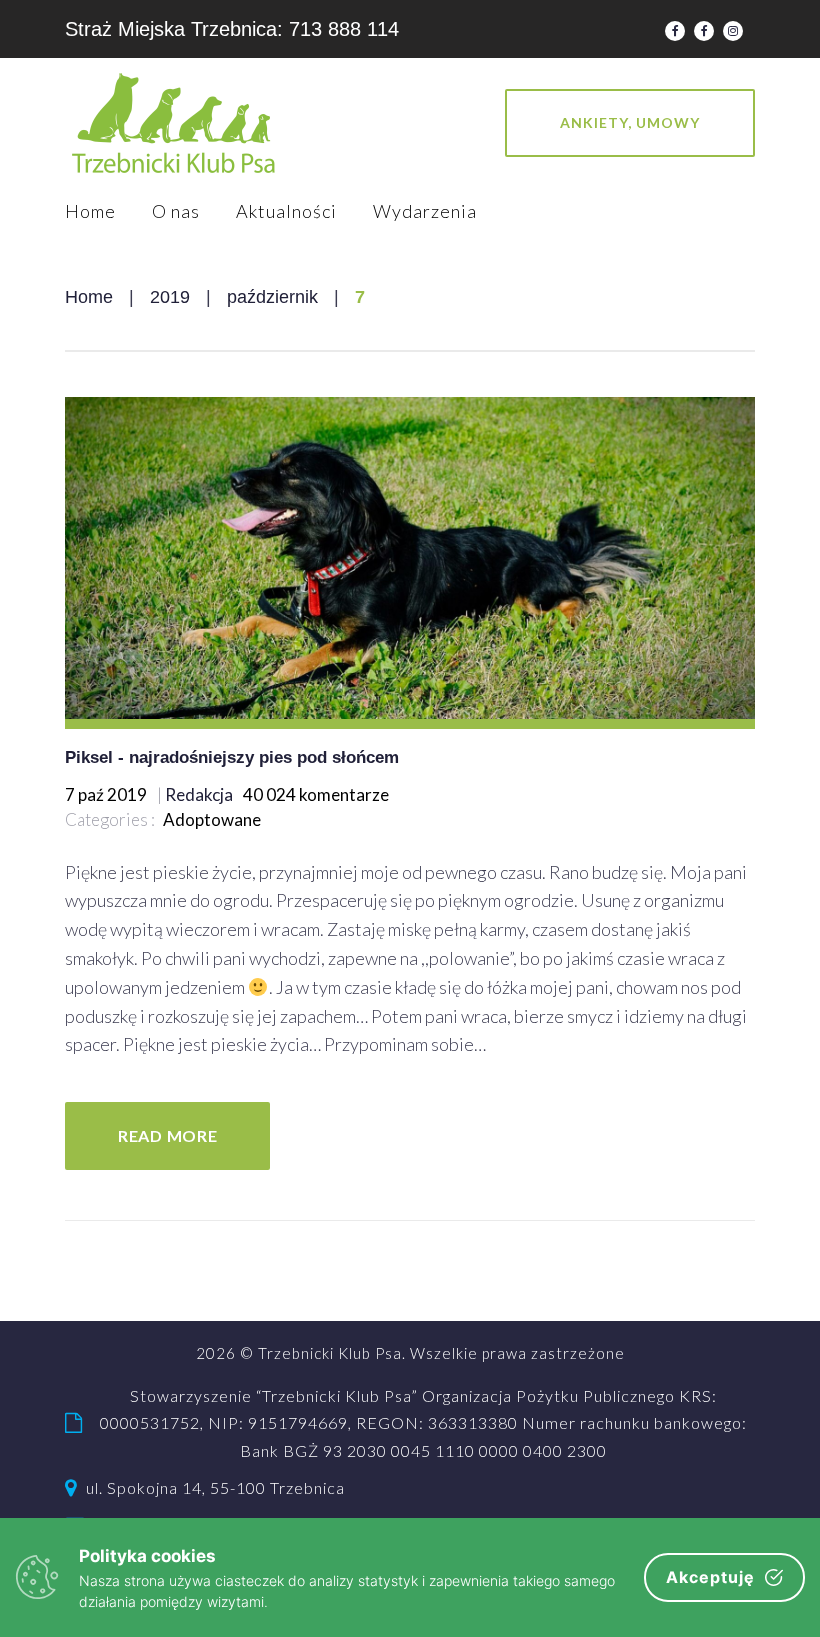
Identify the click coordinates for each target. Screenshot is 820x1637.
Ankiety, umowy (630, 122)
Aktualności (286, 211)
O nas (176, 211)
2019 (170, 297)
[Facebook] (675, 31)
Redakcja (199, 794)
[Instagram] (733, 31)
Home (90, 211)
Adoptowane (212, 819)
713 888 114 (344, 29)
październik (272, 297)
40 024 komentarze (316, 794)
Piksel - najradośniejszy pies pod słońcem (232, 757)
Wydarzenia (425, 211)
